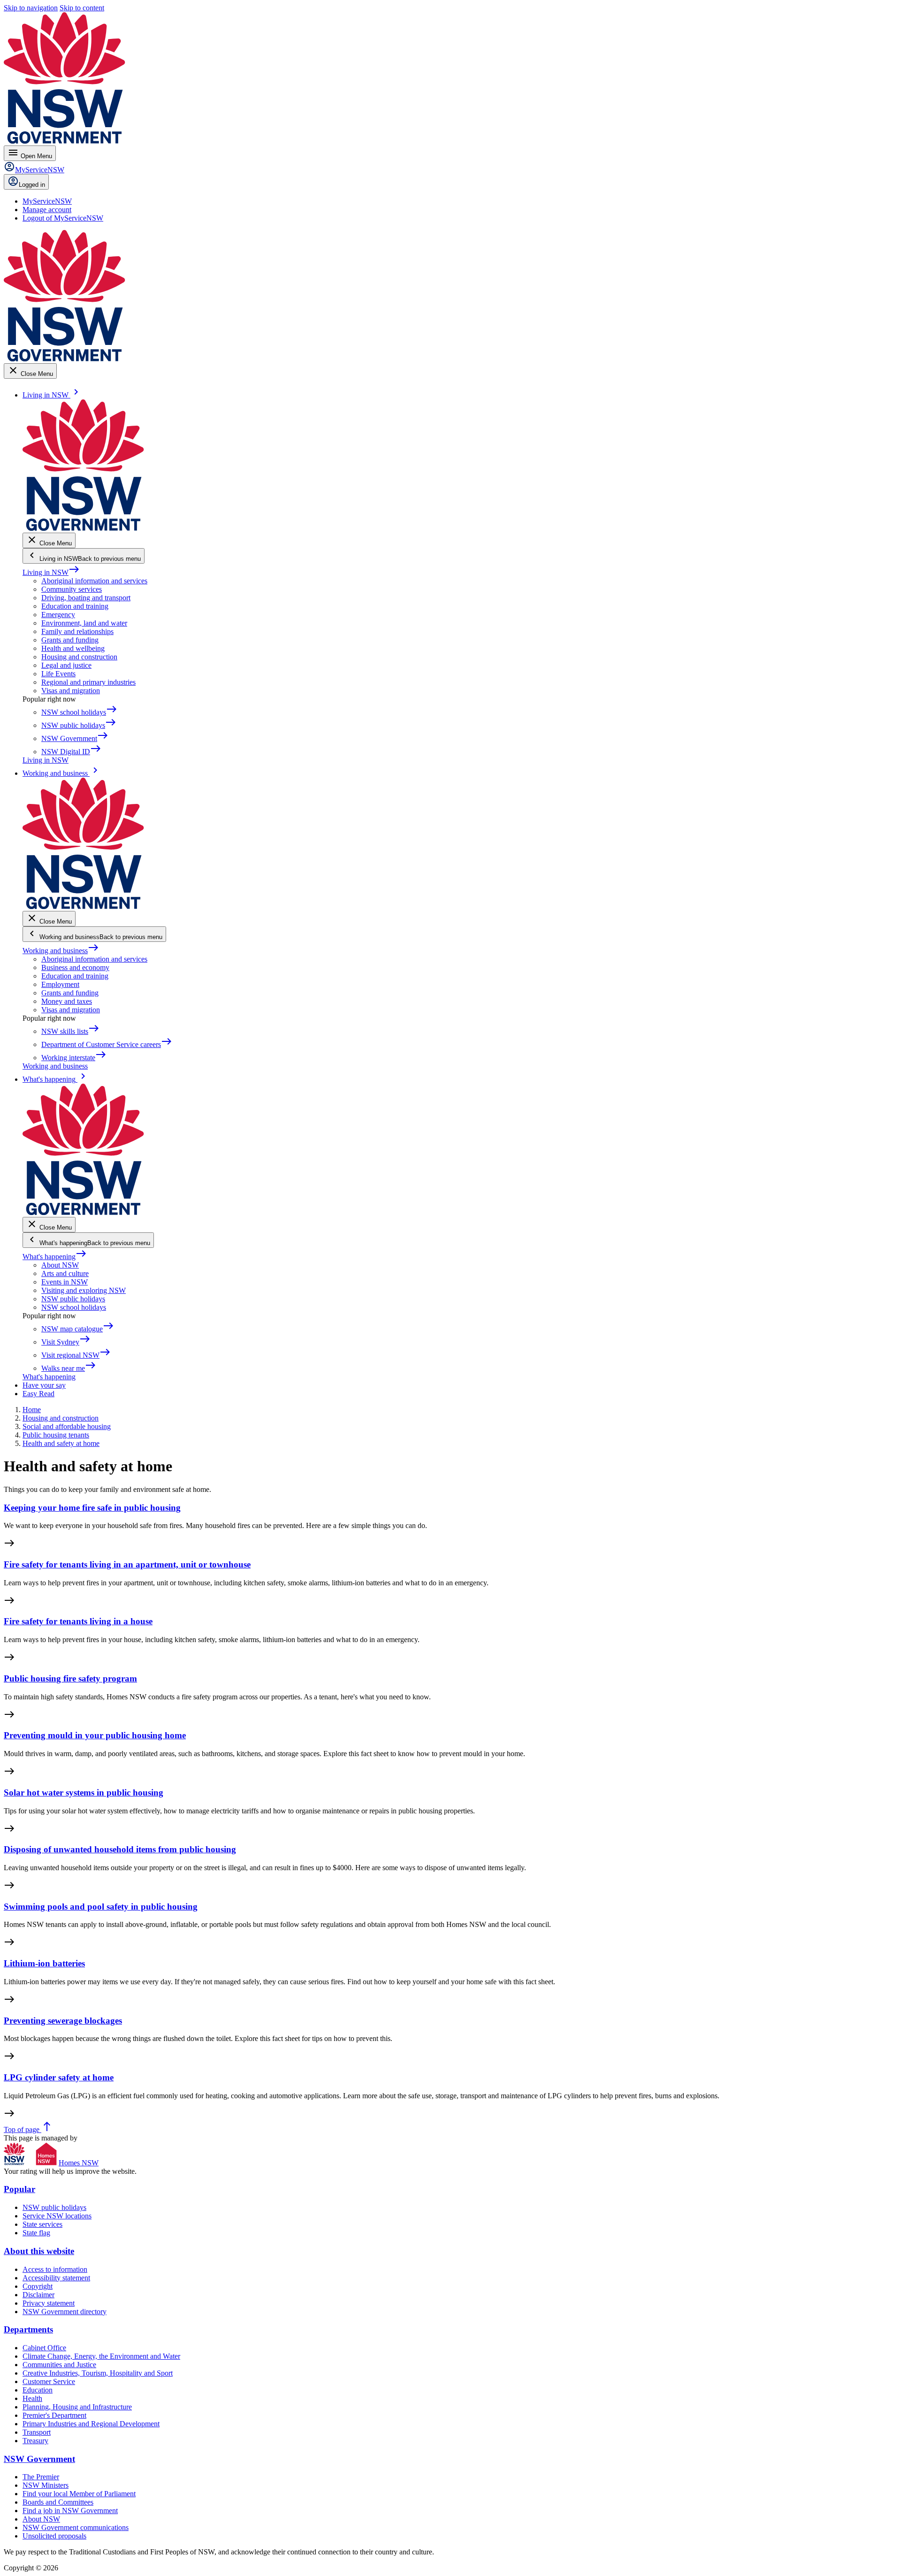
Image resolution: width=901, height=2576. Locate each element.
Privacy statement (49, 2303)
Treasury (35, 2441)
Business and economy (75, 967)
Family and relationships (77, 631)
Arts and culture (65, 1273)
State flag (36, 2233)
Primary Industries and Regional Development (91, 2424)
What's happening (55, 1257)
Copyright (38, 2286)
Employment (60, 984)
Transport (37, 2432)
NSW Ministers (46, 2485)
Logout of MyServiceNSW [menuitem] (63, 218)
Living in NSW (51, 572)
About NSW (60, 1265)
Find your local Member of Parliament (79, 2494)
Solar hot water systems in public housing (84, 1792)
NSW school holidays (74, 1307)
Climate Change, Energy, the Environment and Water (101, 2356)
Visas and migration (71, 691)
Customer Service (49, 2381)
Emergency (58, 615)
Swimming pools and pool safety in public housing (101, 1907)
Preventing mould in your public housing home (95, 1735)
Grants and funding (70, 640)
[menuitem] (47, 201)
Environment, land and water (84, 623)
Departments (28, 2329)
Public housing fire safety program (70, 1678)
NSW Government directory (65, 2312)
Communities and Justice (59, 2365)
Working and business (61, 951)
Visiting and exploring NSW (84, 1290)
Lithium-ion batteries (44, 1963)
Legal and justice (66, 665)
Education (38, 2390)
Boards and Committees (58, 2502)
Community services (72, 589)
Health (32, 2398)
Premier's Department (54, 2415)
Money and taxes (67, 1001)
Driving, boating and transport (86, 598)
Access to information (55, 2269)
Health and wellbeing (73, 648)
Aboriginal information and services (94, 581)
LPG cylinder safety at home (59, 2077)
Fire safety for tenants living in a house (78, 1621)
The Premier (41, 2477)
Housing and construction (79, 657)
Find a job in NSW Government (70, 2511)
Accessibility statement (56, 2278)
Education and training (75, 606)
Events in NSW (65, 1282)
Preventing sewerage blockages (63, 2021)
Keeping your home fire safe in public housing (92, 1508)
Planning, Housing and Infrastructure (77, 2407)
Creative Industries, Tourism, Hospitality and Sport (98, 2373)
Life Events (58, 674)
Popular (19, 2189)
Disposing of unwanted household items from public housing (120, 1849)
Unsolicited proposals (54, 2536)
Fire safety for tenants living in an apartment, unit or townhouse (127, 1564)
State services (42, 2224)
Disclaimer (38, 2295)
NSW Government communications (76, 2527)
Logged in (32, 185)
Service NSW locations (57, 2216)
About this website (39, 2251)
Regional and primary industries (88, 682)
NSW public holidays (73, 1299)
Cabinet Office (44, 2348)
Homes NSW (79, 2163)
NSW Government (39, 2459)
